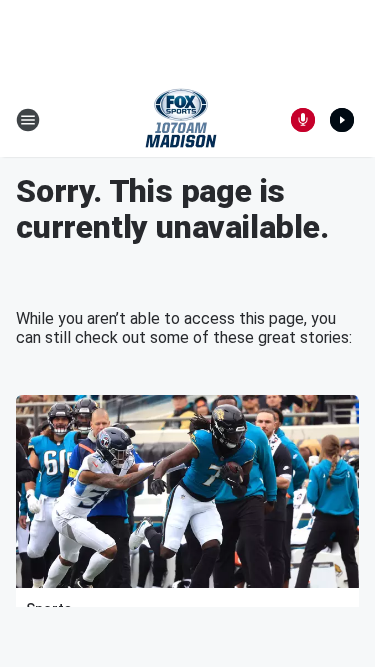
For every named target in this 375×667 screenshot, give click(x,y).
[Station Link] (181, 120)
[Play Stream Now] (342, 120)
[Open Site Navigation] (28, 120)
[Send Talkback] (303, 120)
